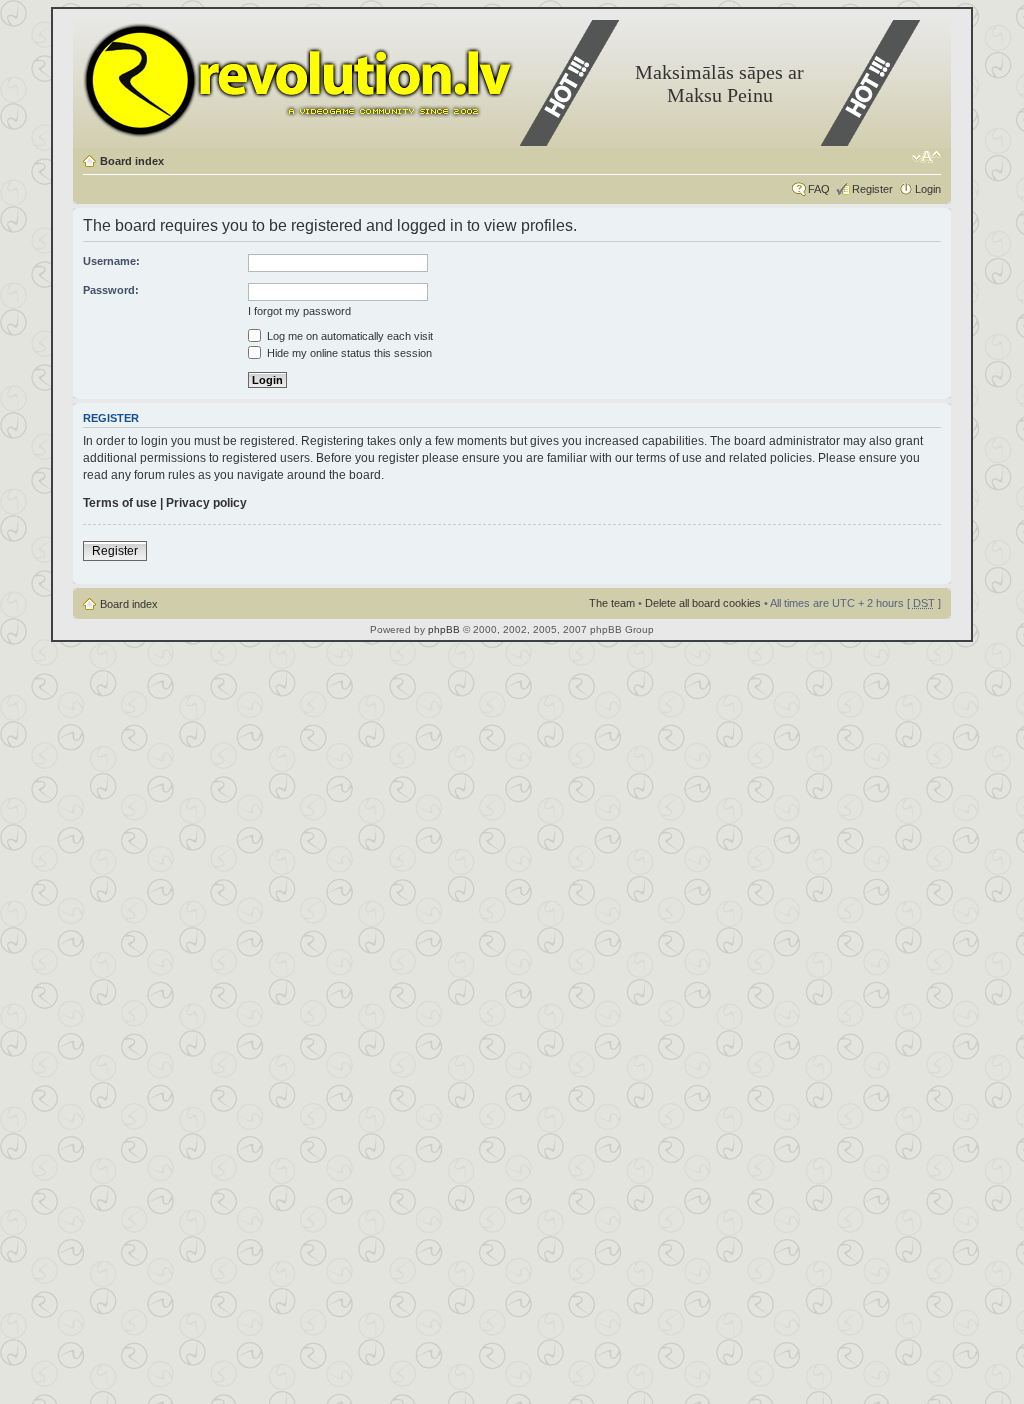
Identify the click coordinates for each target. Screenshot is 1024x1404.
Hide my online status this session (348, 353)
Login (928, 189)
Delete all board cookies (703, 603)
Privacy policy (206, 503)
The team (612, 603)
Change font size (926, 157)
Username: (111, 261)
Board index (132, 161)
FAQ (819, 189)
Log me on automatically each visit (348, 336)
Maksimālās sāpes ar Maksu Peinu (719, 83)
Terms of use (120, 503)
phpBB (444, 629)
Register (872, 189)
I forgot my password (299, 311)
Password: (111, 290)
